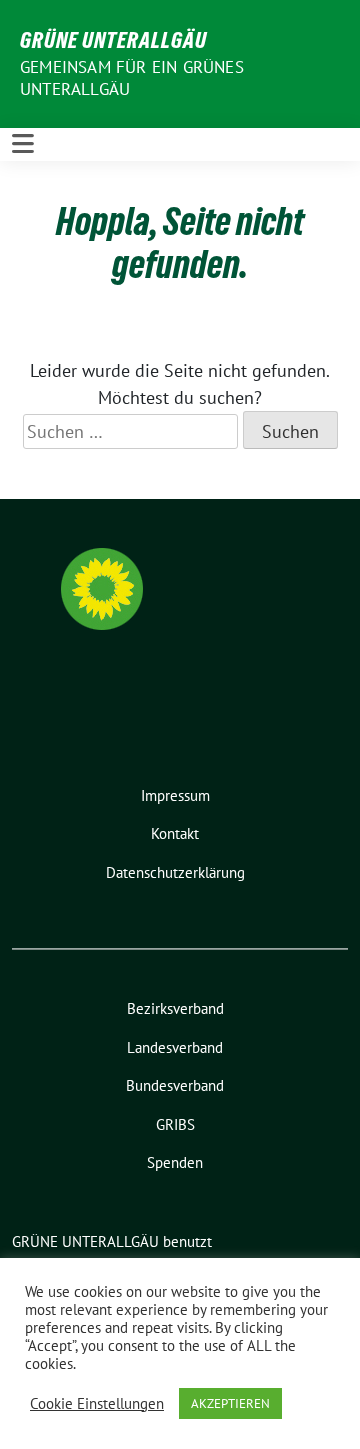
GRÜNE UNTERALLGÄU (113, 40)
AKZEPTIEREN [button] (230, 1403)
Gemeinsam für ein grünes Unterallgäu (132, 78)
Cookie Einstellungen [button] (97, 1404)
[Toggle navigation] (23, 144)
